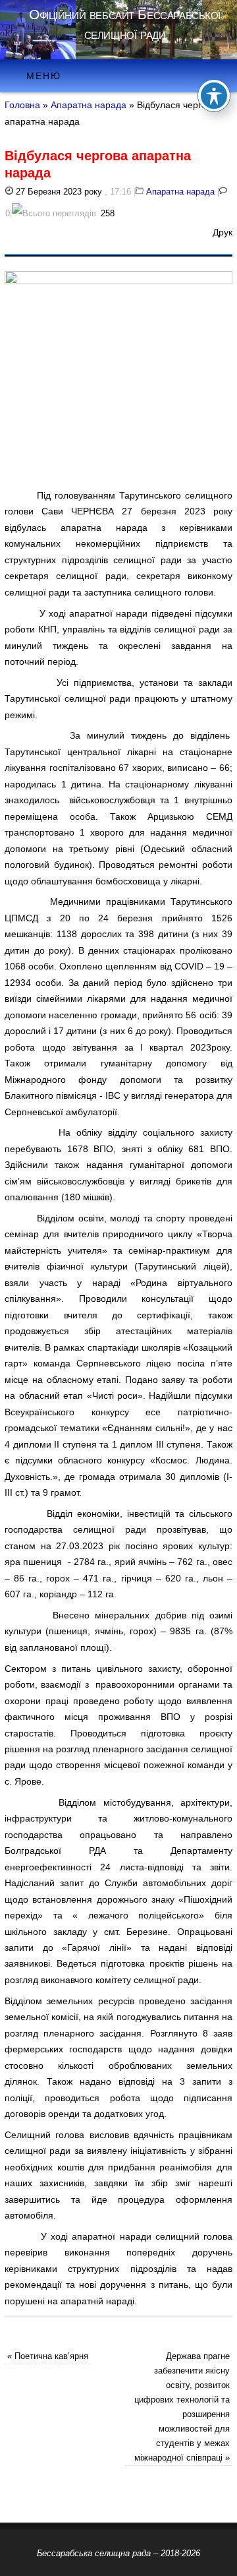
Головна (22, 105)
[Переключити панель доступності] (214, 96)
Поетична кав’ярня (48, 2356)
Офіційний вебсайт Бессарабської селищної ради (125, 24)
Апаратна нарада (89, 105)
